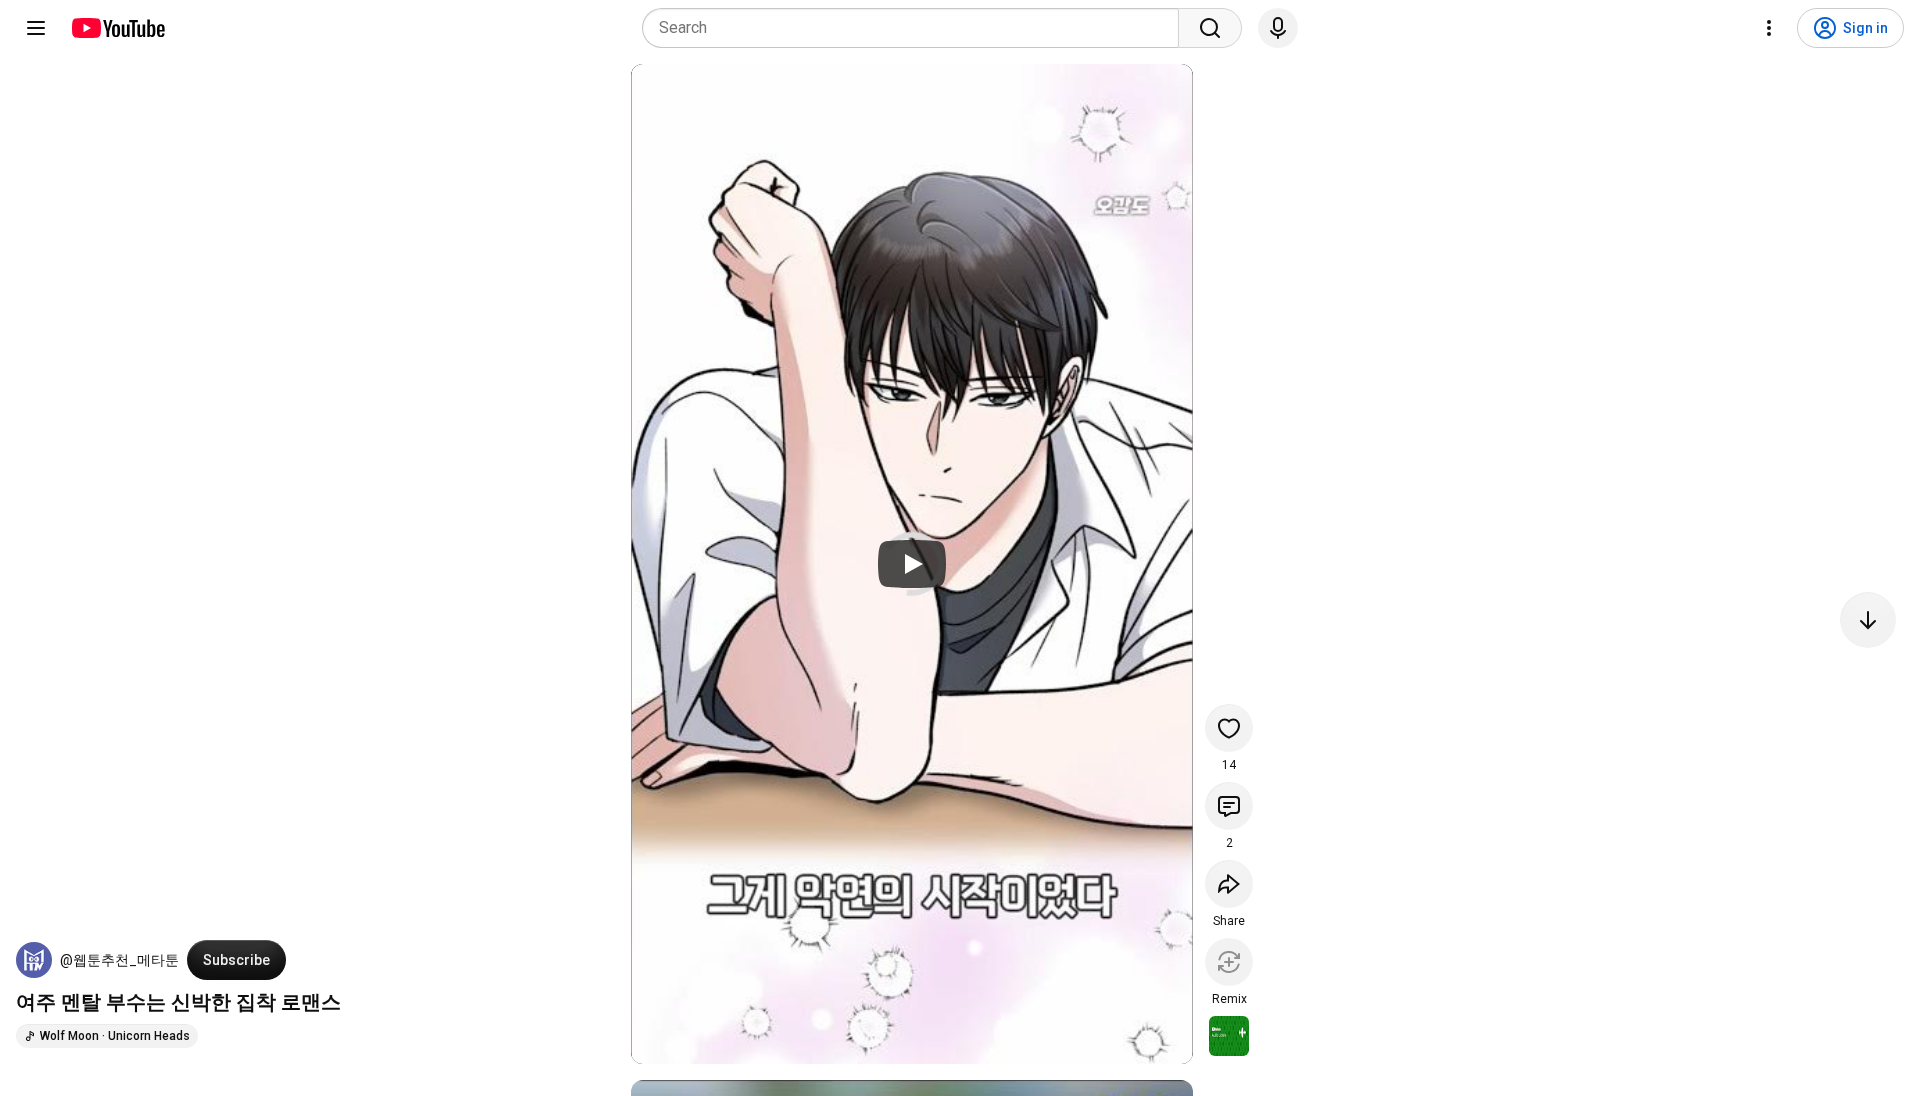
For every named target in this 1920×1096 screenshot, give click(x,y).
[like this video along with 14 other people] (1229, 728)
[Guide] (36, 28)
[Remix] (1229, 962)
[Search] (1210, 28)
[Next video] (1868, 620)
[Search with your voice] (1278, 28)
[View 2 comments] (1229, 806)
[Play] (912, 564)
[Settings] (1769, 28)
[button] (34, 960)
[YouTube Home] (117, 28)
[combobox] (916, 28)
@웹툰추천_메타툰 (119, 960)
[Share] (1229, 884)
